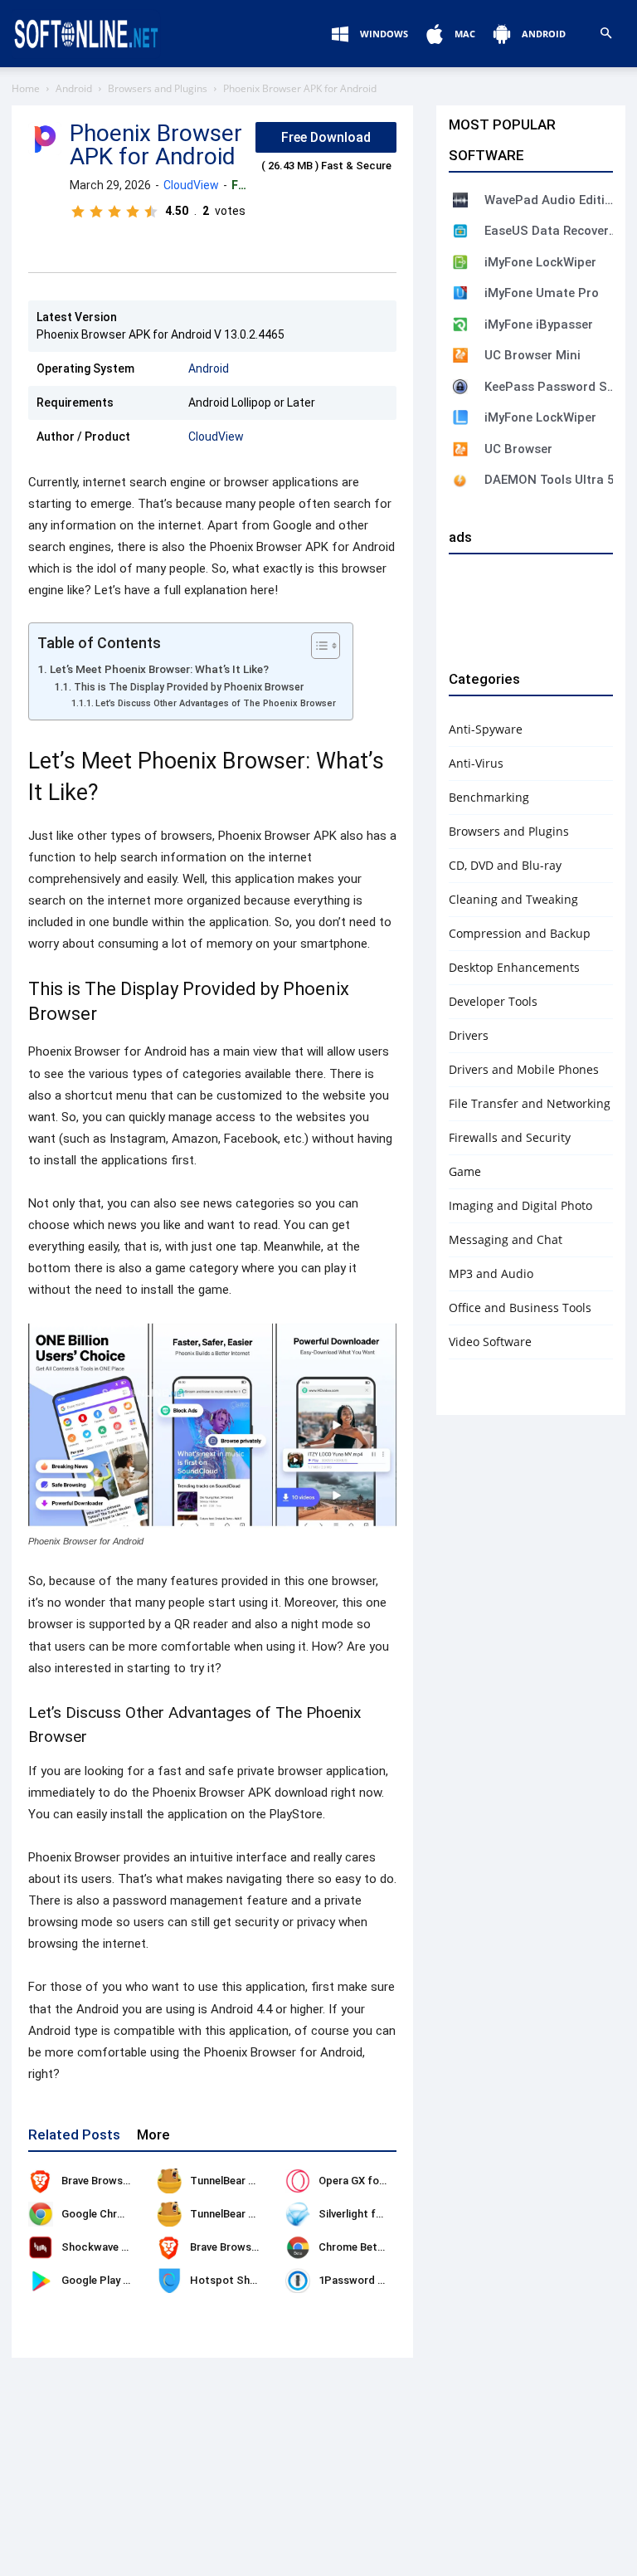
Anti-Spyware (486, 729)
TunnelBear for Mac (239, 2214)
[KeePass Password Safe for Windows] (460, 387)
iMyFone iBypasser (539, 324)
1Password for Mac (368, 2280)
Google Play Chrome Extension (137, 2280)
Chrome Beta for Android (381, 2247)
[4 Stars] (133, 212)
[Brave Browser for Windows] (41, 2181)
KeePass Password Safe (551, 387)
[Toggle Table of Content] (317, 646)
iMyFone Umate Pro (542, 293)
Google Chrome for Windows (133, 2214)
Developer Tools (493, 1001)
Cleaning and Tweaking (513, 899)
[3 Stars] (114, 212)
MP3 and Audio (491, 1273)
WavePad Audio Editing (551, 200)
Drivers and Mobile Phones (524, 1069)
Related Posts (74, 2134)
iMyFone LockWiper (540, 262)
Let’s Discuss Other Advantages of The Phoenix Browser (216, 703)
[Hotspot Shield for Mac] (169, 2281)
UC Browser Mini (532, 355)
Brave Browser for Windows (130, 2181)
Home (26, 88)
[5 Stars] (151, 212)
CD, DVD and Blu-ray (505, 865)
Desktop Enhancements (514, 967)
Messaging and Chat (506, 1239)
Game (465, 1171)
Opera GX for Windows (374, 2181)
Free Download (326, 137)
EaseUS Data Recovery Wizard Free (551, 231)
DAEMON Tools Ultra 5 (549, 480)
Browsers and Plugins (158, 88)
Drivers (469, 1035)
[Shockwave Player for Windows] (41, 2247)
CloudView (191, 185)
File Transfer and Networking (530, 1103)
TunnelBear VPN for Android (260, 2181)
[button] (605, 34)
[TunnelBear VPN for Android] (169, 2181)
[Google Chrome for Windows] (41, 2214)
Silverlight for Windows (376, 2214)
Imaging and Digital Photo (520, 1205)
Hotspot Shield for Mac (250, 2280)
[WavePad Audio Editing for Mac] (460, 200)
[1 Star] (78, 212)
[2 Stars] (96, 212)
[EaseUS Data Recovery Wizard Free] (460, 231)
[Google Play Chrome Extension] (41, 2281)
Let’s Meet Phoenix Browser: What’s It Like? (159, 669)
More (153, 2134)
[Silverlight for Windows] (298, 2214)
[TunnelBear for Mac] (169, 2214)
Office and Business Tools (520, 1308)
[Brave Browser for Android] (169, 2247)
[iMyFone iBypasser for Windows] (460, 324)
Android (74, 88)
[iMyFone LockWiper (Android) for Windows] (460, 262)
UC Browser (518, 449)
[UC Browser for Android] (460, 449)
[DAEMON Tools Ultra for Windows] (460, 481)
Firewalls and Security (510, 1137)
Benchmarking (489, 797)
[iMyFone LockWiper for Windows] (460, 417)
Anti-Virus (476, 763)
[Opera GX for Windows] (298, 2181)
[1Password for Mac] (298, 2281)
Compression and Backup (520, 933)
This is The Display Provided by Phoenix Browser (188, 687)
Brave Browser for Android (256, 2247)
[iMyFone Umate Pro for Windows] (460, 293)
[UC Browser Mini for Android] (460, 355)
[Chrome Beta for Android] (298, 2247)
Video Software (490, 1342)
